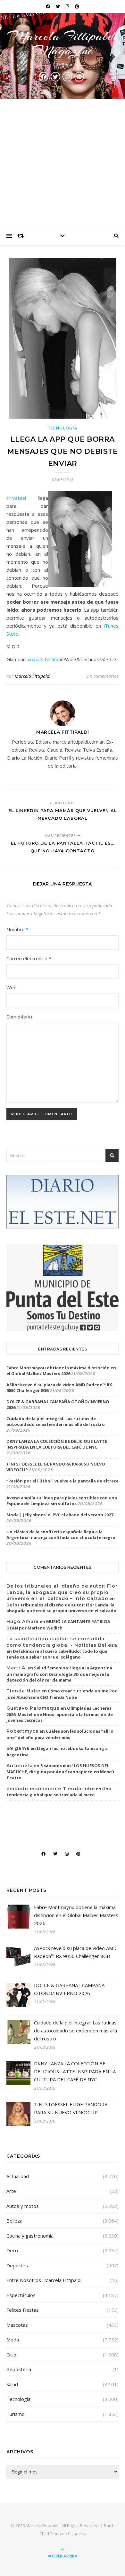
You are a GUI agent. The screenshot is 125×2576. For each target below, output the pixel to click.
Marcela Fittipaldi (33, 676)
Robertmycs (22, 1731)
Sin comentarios (102, 676)
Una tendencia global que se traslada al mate (59, 1792)
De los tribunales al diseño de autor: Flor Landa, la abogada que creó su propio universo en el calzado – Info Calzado (62, 1592)
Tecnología (63, 428)
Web (12, 987)
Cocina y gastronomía (30, 2236)
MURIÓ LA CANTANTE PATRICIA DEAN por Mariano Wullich (58, 1625)
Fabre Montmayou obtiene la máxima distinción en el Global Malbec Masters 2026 (61, 1371)
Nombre (17, 929)
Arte (11, 2191)
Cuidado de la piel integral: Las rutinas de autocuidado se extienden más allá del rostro (56, 1421)
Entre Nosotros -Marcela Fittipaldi (44, 2280)
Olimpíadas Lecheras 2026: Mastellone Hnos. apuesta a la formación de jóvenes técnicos (60, 1714)
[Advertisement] (63, 162)
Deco (12, 2250)
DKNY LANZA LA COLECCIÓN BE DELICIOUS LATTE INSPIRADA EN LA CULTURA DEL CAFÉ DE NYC (57, 1444)
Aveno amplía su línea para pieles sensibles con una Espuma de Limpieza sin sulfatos (62, 1501)
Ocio (11, 2355)
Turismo (16, 2414)
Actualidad (18, 2176)
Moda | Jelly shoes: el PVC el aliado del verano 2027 (60, 1515)
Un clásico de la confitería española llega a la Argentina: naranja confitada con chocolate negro (61, 1535)
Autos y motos (23, 2206)
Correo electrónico (29, 958)
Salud (12, 2384)
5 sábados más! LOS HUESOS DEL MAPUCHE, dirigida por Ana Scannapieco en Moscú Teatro (60, 1772)
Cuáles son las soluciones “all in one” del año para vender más (60, 1734)
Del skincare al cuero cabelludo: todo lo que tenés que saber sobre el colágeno (57, 1654)
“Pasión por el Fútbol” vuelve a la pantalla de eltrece (63, 1481)
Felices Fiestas (23, 2310)
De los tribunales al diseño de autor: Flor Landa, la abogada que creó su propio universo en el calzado (61, 1608)
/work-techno (45, 659)
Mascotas (17, 2325)
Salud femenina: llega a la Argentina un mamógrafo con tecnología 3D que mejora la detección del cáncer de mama (59, 1674)
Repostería (19, 2369)
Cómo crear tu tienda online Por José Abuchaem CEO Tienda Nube (62, 1694)
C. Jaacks (76, 2533)
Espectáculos (21, 2295)
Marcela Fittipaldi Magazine (63, 43)
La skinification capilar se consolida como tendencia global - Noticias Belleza (62, 1642)
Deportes (17, 2265)
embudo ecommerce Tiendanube (51, 1789)
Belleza (14, 2221)
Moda (13, 2340)
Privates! (16, 498)
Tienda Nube (23, 1691)
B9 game (18, 1748)
